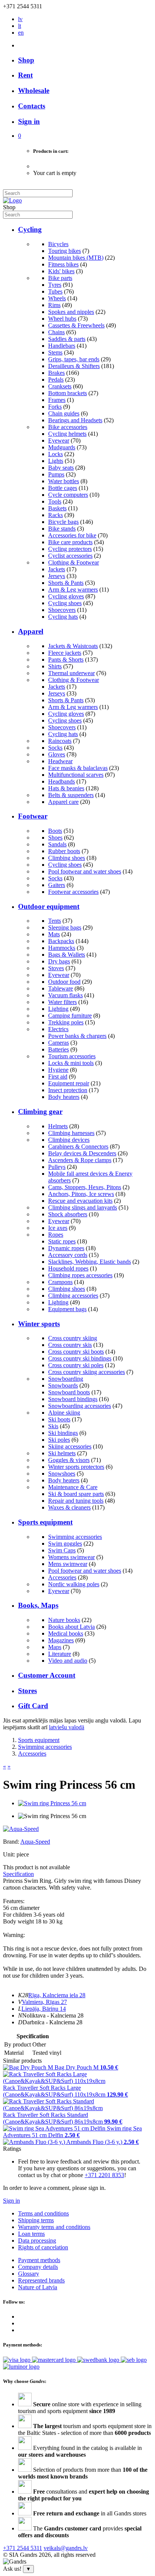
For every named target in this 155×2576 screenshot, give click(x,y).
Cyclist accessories (70, 556)
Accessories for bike (72, 535)
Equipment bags (67, 1309)
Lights (56, 461)
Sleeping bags (65, 927)
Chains (56, 332)
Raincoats (60, 741)
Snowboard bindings (73, 1399)
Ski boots (59, 1419)
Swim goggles (65, 1544)
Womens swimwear (71, 1557)
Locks (55, 454)
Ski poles (59, 1440)
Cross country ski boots (76, 1352)
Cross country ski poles (76, 1365)
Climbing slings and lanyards (83, 1207)
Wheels (57, 298)
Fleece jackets (65, 653)
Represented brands (41, 2280)
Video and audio (68, 1661)
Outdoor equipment (49, 906)
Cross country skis (70, 1345)
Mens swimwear (68, 1564)
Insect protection (68, 1090)
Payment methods (39, 2260)
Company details (38, 2267)
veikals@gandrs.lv (66, 2548)
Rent (25, 75)
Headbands (62, 781)
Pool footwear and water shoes (85, 871)
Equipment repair (69, 1083)
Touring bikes (65, 251)
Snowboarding (66, 1379)
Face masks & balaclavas (78, 768)
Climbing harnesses (71, 1133)
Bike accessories (68, 427)
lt (20, 26)
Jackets (57, 569)
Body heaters (64, 1097)
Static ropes (62, 1241)
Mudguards (62, 447)
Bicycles (58, 244)
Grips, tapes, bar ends (74, 359)
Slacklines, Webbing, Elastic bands (90, 1262)
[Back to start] (12, 200)
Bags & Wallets (67, 955)
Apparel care (63, 802)
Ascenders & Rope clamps (80, 1160)
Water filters (62, 1002)
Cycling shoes (65, 603)
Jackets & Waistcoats (73, 646)
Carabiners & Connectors (78, 1146)
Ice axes (58, 1228)
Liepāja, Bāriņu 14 (44, 2009)
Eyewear (59, 440)
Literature (60, 1654)
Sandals (57, 844)
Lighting (58, 1009)
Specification (18, 1874)
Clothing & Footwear (74, 562)
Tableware (61, 988)
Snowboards (63, 1385)
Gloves (57, 754)
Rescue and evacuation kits (80, 1201)
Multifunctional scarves (76, 775)
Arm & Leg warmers (73, 590)
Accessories (62, 1577)
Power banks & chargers (77, 1036)
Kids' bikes (61, 271)
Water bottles (64, 481)
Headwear (60, 761)
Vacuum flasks (65, 995)
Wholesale (34, 91)
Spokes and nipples (71, 312)
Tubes (55, 291)
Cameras (59, 1043)
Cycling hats (63, 617)
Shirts (55, 666)
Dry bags (59, 961)
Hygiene (58, 1070)
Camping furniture (70, 1016)
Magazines (61, 1640)
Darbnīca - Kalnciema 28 (52, 2022)
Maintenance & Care (73, 1487)
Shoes (55, 838)
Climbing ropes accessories (80, 1275)
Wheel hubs (62, 319)
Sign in (11, 2201)
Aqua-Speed (35, 1842)
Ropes (56, 1235)
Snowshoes (62, 1474)
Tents (55, 921)
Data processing (37, 2240)
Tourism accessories (72, 1056)
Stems (55, 352)
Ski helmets (62, 1453)
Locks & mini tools (71, 1063)
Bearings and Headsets (75, 420)
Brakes (56, 373)
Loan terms (31, 2234)
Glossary (29, 2274)
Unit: (9, 1854)
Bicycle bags (63, 522)
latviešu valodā (67, 1727)
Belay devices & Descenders (82, 1153)
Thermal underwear (71, 673)
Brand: (12, 1842)
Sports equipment (45, 1522)
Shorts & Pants (66, 583)
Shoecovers (62, 610)
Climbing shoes (67, 858)
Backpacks (61, 941)
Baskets (57, 508)
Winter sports (39, 1324)
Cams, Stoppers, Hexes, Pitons (85, 1187)
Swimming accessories (75, 1537)
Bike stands (62, 529)
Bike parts (60, 278)
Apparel (31, 631)
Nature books (64, 1620)
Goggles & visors (69, 1460)
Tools (55, 501)
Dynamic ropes (66, 1248)
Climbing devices (69, 1140)
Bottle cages (63, 488)
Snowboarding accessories (80, 1406)
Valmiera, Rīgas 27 (44, 2002)
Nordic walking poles (74, 1584)
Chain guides (64, 413)
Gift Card (33, 1706)
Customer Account (47, 1675)
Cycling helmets (67, 434)
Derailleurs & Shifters (74, 366)
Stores (27, 1691)
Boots (55, 831)
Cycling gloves (66, 596)
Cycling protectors (70, 549)
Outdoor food (64, 982)
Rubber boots (64, 851)
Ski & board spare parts (76, 1494)
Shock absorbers (68, 1214)
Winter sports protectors (76, 1467)
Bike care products (70, 542)
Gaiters (57, 885)
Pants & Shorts (66, 660)
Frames (57, 400)
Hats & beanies (66, 788)
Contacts (32, 106)
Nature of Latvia (38, 2287)
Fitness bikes (63, 264)
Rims (54, 305)
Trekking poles (66, 1022)
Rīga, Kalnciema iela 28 (57, 1995)
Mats (54, 934)
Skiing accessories (70, 1446)
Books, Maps (38, 1605)
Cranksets (60, 386)
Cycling (30, 229)
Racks (55, 515)
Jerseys (57, 576)
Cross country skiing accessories (87, 1372)
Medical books (66, 1633)
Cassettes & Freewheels (76, 325)
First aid (58, 1077)
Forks (55, 407)
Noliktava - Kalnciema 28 (53, 2015)
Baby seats (61, 468)
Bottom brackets (68, 393)
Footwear (33, 816)
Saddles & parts (67, 339)
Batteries (59, 1049)
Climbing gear (40, 1111)
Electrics (58, 1029)
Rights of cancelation (43, 2247)
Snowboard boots (69, 1392)
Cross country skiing (73, 1338)
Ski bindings (63, 1433)
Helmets (58, 1126)
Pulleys (57, 1167)
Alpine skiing (64, 1413)
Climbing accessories (73, 1296)
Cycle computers (68, 495)
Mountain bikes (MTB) (76, 258)
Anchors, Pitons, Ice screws (81, 1194)
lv (20, 19)
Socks (55, 748)
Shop (26, 60)
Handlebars (62, 346)
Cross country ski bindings (80, 1358)
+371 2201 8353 (104, 2175)
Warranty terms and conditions (54, 2227)
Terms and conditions (43, 2213)
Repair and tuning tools (76, 1501)
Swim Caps (62, 1550)
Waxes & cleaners (69, 1507)
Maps (55, 1647)
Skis (53, 1426)
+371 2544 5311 (23, 2548)
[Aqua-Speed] (21, 1829)
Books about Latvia (71, 1627)
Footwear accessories (73, 892)
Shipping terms (36, 2220)
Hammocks (62, 948)
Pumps (56, 474)
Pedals (56, 380)
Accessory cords (68, 1255)
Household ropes (68, 1268)
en (21, 33)
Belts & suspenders (71, 795)
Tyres (55, 285)
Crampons (60, 1282)
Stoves (56, 968)
